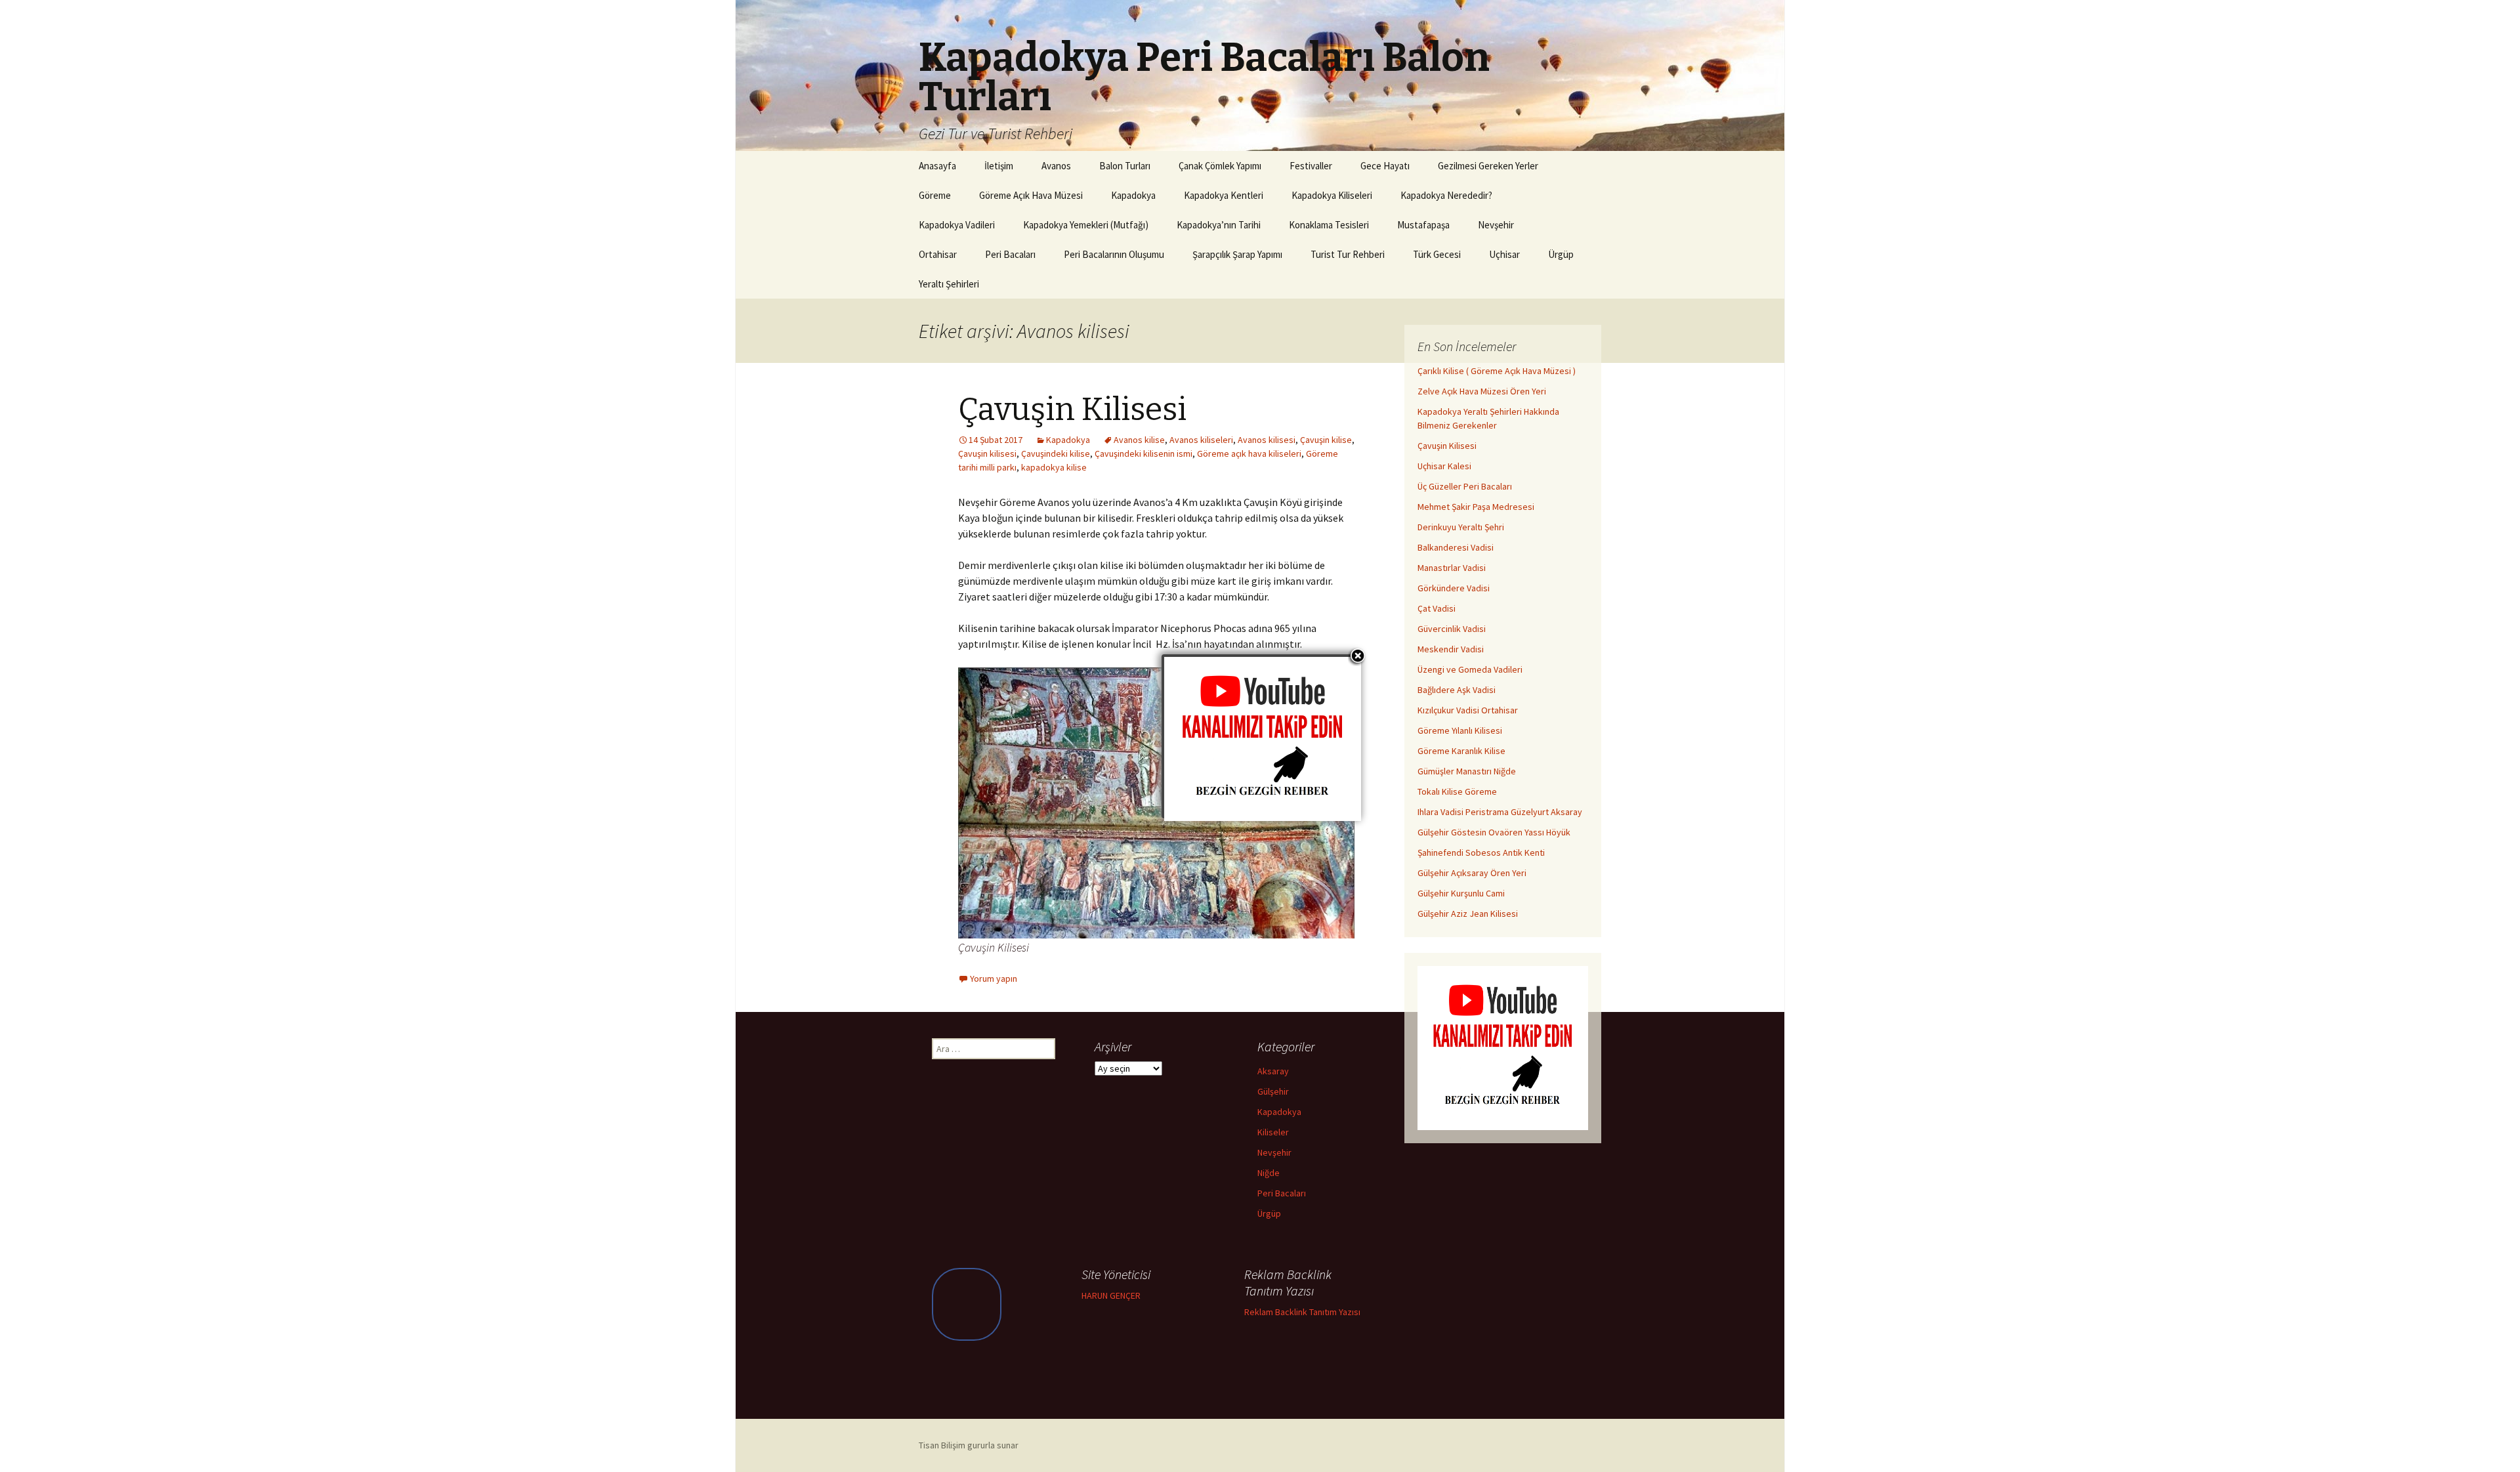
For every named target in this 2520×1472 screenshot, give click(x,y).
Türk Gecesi (1437, 254)
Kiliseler (1273, 1132)
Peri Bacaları (1010, 254)
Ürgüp (1561, 254)
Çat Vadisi (1437, 608)
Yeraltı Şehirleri (949, 284)
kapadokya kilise (1054, 467)
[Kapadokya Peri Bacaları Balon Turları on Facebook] (967, 1304)
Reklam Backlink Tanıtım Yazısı (1302, 1312)
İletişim (999, 166)
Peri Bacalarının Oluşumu (1114, 254)
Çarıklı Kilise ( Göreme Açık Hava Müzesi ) (1497, 371)
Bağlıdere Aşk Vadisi (1457, 690)
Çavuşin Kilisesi (1072, 410)
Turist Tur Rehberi (1348, 254)
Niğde (1269, 1173)
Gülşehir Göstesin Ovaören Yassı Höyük (1494, 832)
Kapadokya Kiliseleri (1332, 195)
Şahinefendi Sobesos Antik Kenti (1481, 852)
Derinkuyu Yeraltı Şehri (1461, 527)
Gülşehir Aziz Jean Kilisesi (1468, 914)
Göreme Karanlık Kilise (1461, 751)
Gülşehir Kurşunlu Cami (1461, 893)
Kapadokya (1133, 195)
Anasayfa (937, 166)
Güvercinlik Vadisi (1452, 629)
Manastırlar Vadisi (1452, 568)
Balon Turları (1125, 166)
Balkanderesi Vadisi (1456, 547)
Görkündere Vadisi (1454, 588)
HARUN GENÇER (1111, 1295)
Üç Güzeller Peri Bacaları (1465, 486)
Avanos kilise (1139, 440)
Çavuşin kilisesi (987, 453)
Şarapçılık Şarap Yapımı (1237, 254)
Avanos (1056, 166)
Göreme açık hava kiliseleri (1249, 453)
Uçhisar (1504, 254)
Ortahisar (938, 254)
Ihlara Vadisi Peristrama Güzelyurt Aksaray (1500, 812)
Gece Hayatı (1385, 166)
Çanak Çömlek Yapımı (1220, 166)
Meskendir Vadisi (1451, 649)
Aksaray (1273, 1071)
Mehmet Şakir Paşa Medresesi (1476, 507)
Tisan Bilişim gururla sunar (969, 1445)
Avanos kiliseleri (1201, 440)
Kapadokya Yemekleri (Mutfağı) (1086, 225)
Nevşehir (1496, 225)
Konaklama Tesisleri (1329, 225)
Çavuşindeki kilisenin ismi (1144, 453)
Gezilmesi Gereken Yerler (1488, 166)
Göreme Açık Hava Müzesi (1031, 195)
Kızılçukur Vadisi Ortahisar (1468, 710)
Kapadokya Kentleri (1224, 195)
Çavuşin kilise (1326, 440)
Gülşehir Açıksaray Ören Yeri (1472, 873)
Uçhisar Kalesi (1444, 466)
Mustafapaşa (1423, 225)
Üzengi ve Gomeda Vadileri (1470, 669)
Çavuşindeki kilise (1056, 453)
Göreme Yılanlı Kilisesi (1460, 730)
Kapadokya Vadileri (957, 225)
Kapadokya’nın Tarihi (1219, 225)
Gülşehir (1273, 1091)
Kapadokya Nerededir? (1446, 195)
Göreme (935, 195)
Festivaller (1311, 166)
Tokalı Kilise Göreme (1457, 791)
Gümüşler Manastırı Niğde (1467, 771)
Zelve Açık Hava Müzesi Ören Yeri (1482, 391)
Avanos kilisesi (1267, 440)
